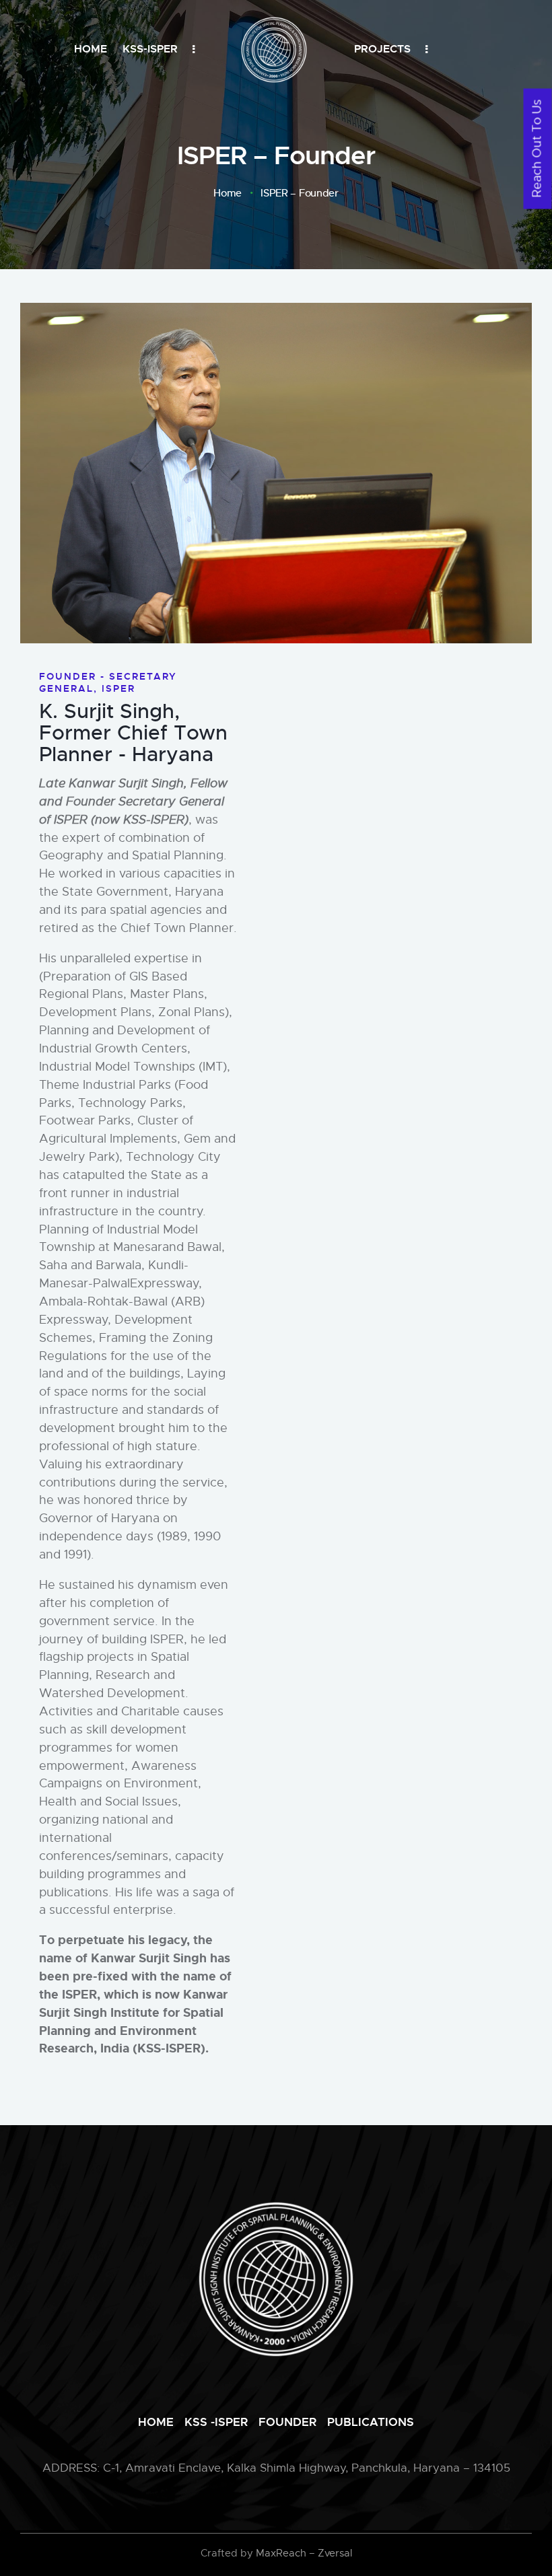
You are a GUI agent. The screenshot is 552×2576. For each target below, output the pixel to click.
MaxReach (281, 2553)
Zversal (335, 2553)
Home (228, 193)
